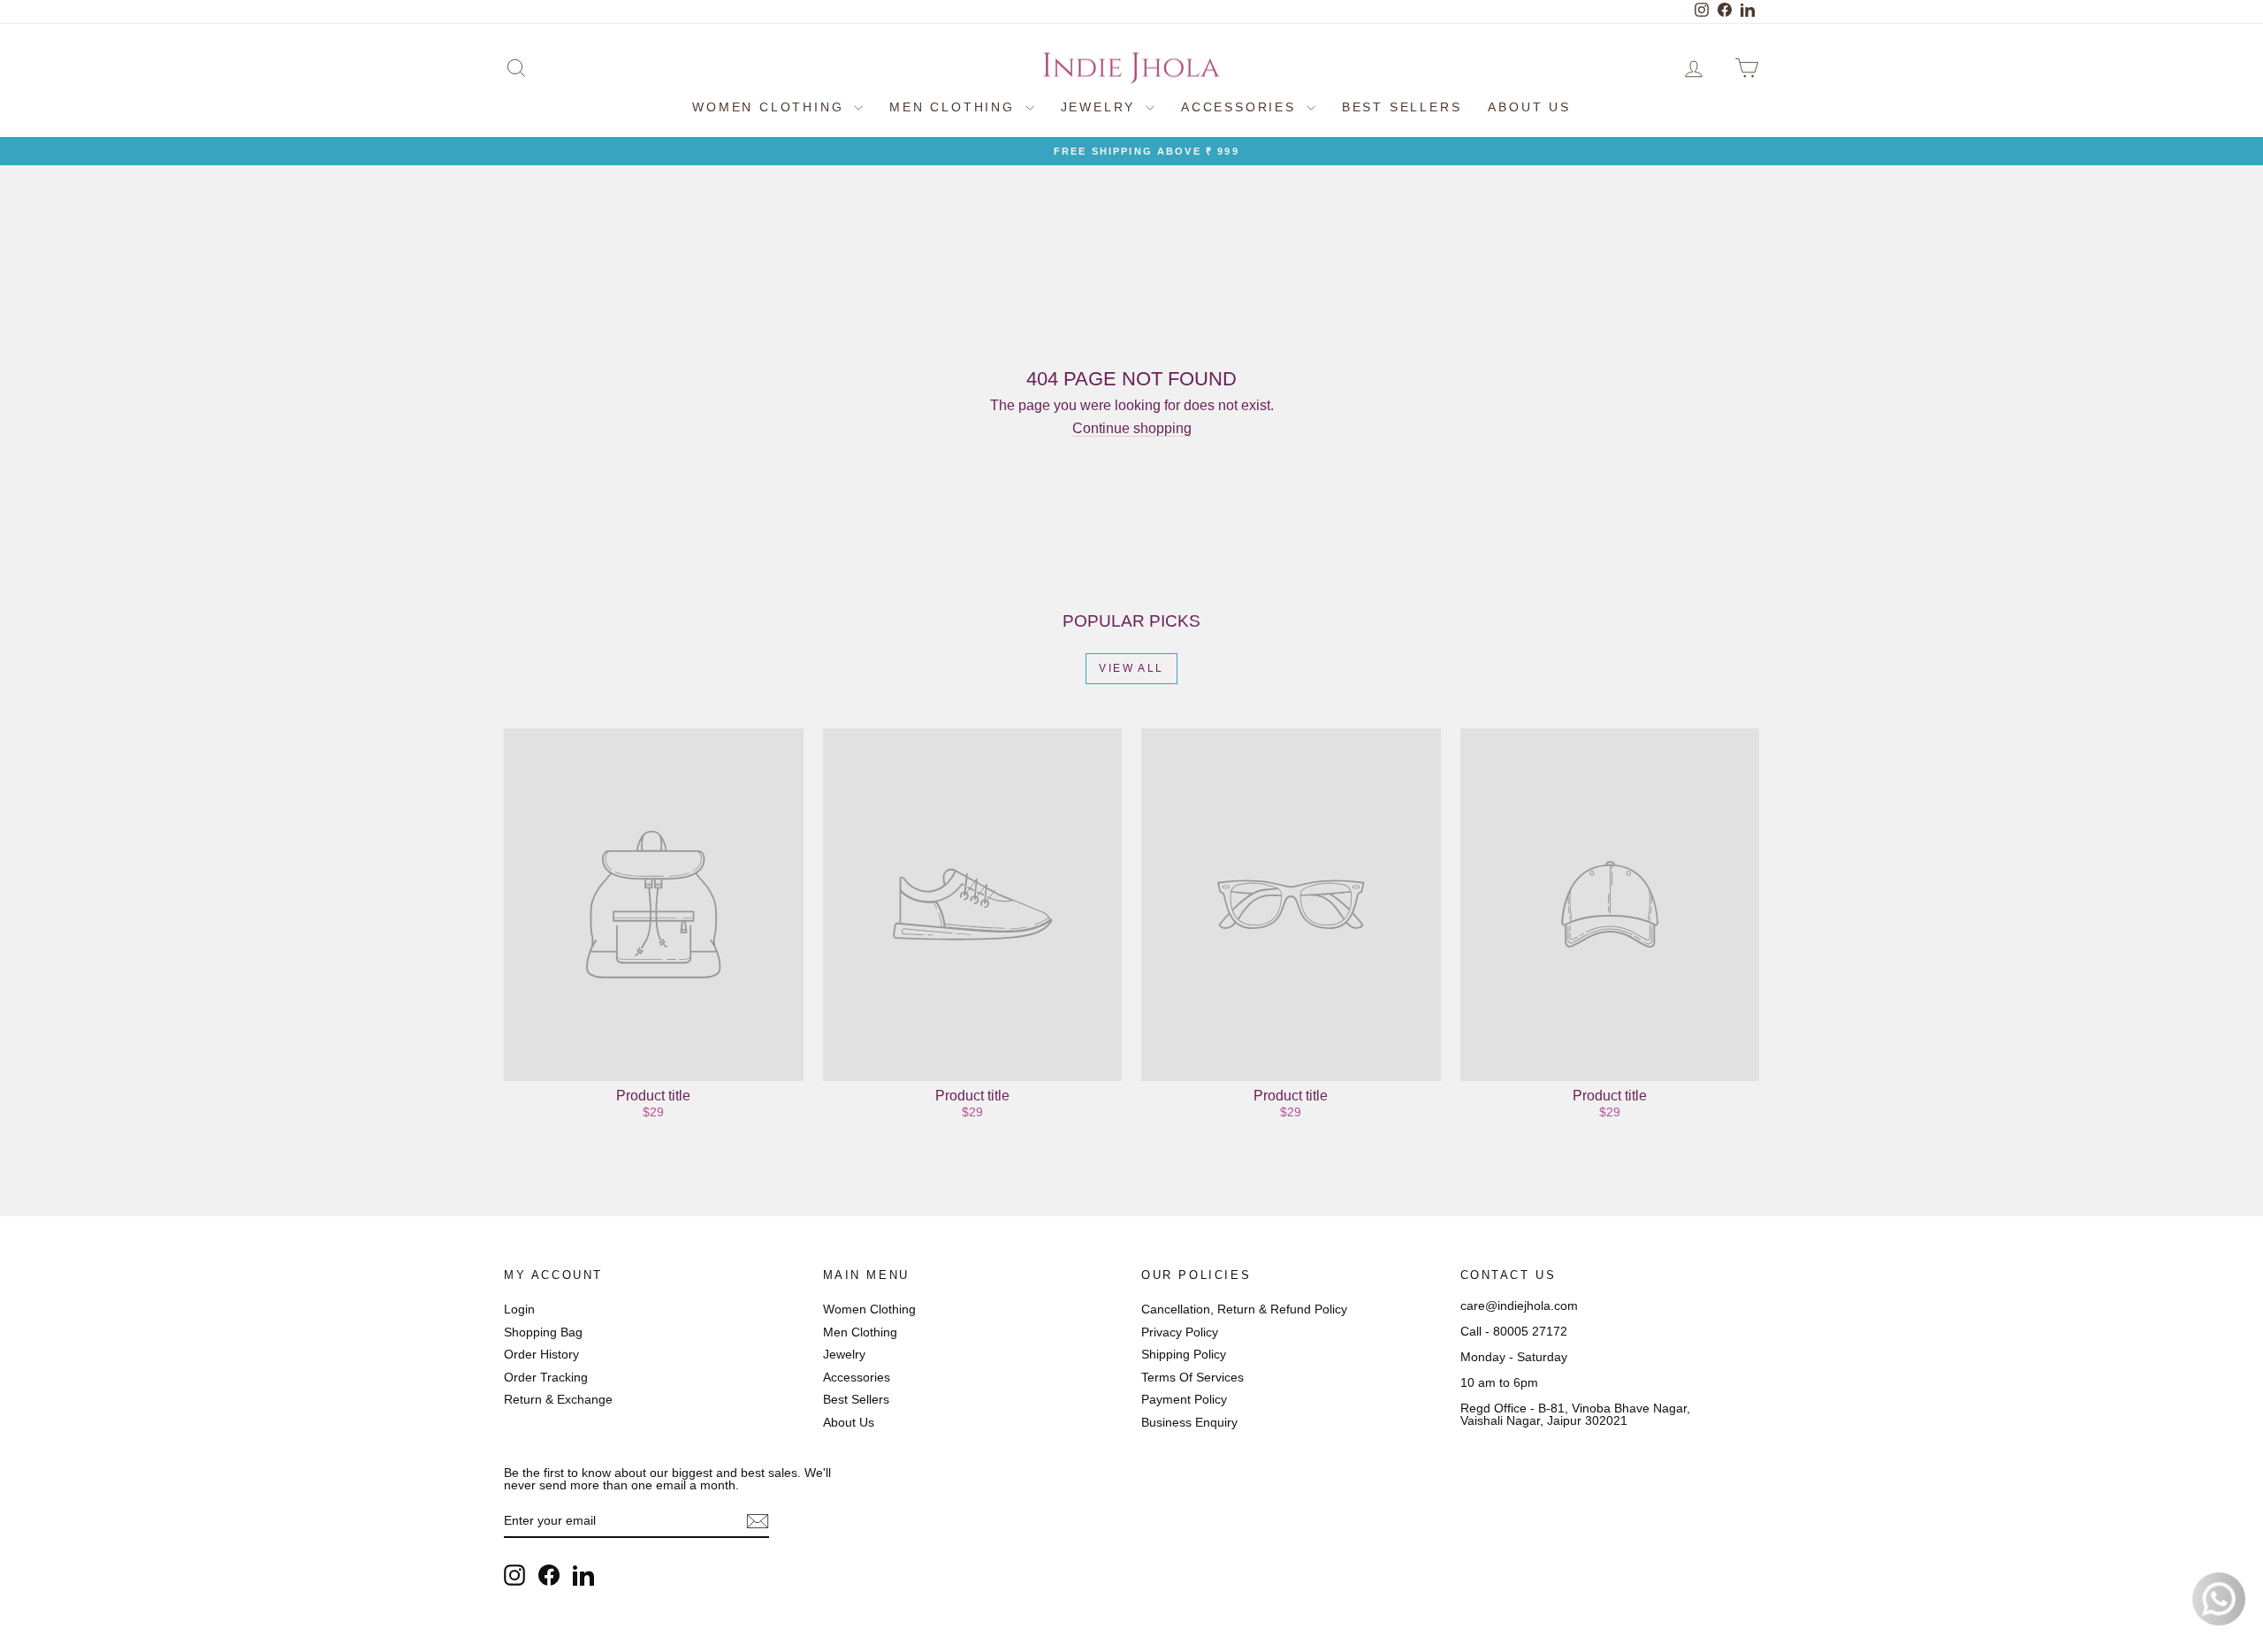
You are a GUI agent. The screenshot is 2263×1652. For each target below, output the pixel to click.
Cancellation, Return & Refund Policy (1244, 1309)
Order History (541, 1354)
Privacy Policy (1180, 1332)
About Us (1529, 107)
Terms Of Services (1192, 1377)
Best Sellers (1402, 107)
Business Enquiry (1189, 1422)
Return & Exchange (558, 1399)
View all (1131, 668)
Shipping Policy (1184, 1354)
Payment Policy (1184, 1399)
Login (519, 1309)
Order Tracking (546, 1377)
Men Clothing (955, 107)
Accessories (1242, 107)
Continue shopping (1132, 428)
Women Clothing (771, 107)
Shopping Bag (543, 1332)
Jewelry (1101, 107)
